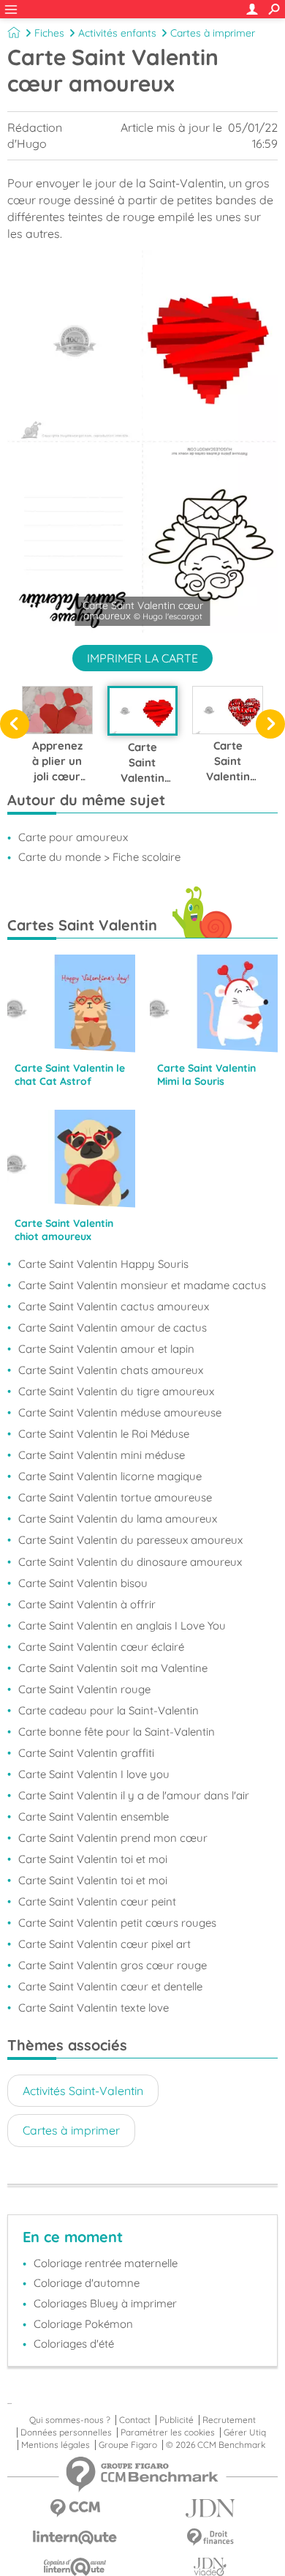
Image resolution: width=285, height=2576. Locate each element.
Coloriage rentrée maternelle (106, 2263)
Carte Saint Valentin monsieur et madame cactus (142, 1285)
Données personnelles (66, 2433)
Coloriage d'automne (87, 2283)
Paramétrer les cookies (168, 2433)
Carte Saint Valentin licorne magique (110, 1476)
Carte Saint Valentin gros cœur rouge (113, 1965)
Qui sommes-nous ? (70, 2420)
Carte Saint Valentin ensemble (94, 1817)
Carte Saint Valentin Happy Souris (103, 1264)
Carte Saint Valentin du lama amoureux (118, 1519)
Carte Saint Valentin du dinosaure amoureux (130, 1562)
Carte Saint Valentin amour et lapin (106, 1349)
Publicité (176, 2420)
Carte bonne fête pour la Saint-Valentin (117, 1732)
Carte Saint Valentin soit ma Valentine (113, 1668)
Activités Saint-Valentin (83, 2091)
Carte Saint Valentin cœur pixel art (104, 1944)
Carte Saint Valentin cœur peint (97, 1901)
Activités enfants (117, 33)
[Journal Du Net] (210, 2508)
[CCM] (75, 2508)
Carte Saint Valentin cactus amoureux (114, 1306)
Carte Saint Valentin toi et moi (93, 1859)
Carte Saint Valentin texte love (94, 2008)
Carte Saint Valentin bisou (83, 1583)
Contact (135, 2420)
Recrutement (229, 2420)
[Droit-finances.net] (210, 2538)
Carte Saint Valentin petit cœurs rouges (117, 1923)
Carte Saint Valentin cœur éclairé (101, 1647)
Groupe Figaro (128, 2445)
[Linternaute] (75, 2538)
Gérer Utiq (245, 2433)
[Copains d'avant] (75, 2567)
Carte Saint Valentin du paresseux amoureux (130, 1540)
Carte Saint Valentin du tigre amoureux (116, 1391)
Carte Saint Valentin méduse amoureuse (120, 1412)
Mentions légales (56, 2445)
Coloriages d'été (74, 2344)
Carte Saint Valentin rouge (84, 1689)
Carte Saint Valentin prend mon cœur (113, 1838)
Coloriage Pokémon (83, 2324)
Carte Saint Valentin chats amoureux (111, 1370)
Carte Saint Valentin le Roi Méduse (104, 1434)
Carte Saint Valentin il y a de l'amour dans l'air (134, 1795)
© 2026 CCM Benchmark (216, 2445)
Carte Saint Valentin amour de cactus (113, 1328)
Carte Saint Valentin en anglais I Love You (122, 1625)
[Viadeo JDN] (210, 2567)
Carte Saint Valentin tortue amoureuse (115, 1497)
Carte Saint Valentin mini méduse (102, 1455)
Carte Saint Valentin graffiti (86, 1753)
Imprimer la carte (142, 658)
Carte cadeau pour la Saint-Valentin (109, 1710)
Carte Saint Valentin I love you (94, 1774)
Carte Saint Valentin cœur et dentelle (110, 1986)
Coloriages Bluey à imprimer (105, 2303)
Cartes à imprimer (213, 33)
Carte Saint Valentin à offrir (87, 1604)
